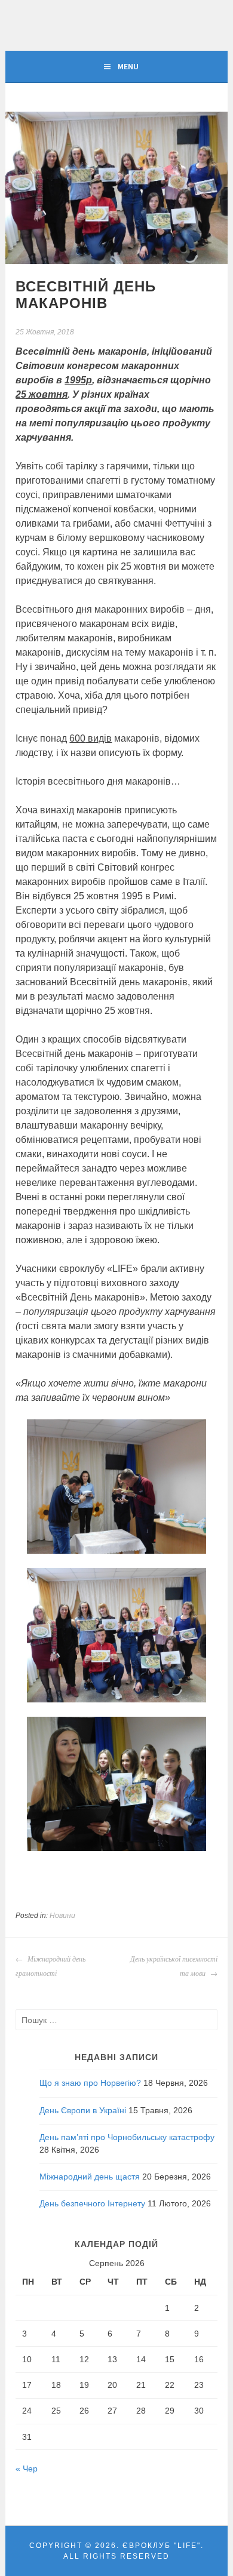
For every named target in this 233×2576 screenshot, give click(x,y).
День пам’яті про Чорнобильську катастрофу (127, 2137)
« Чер (27, 2469)
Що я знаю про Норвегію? (90, 2083)
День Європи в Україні (83, 2110)
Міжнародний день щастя (90, 2177)
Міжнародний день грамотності (50, 1966)
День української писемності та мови (174, 1966)
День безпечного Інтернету (92, 2203)
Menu (128, 66)
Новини (62, 1916)
